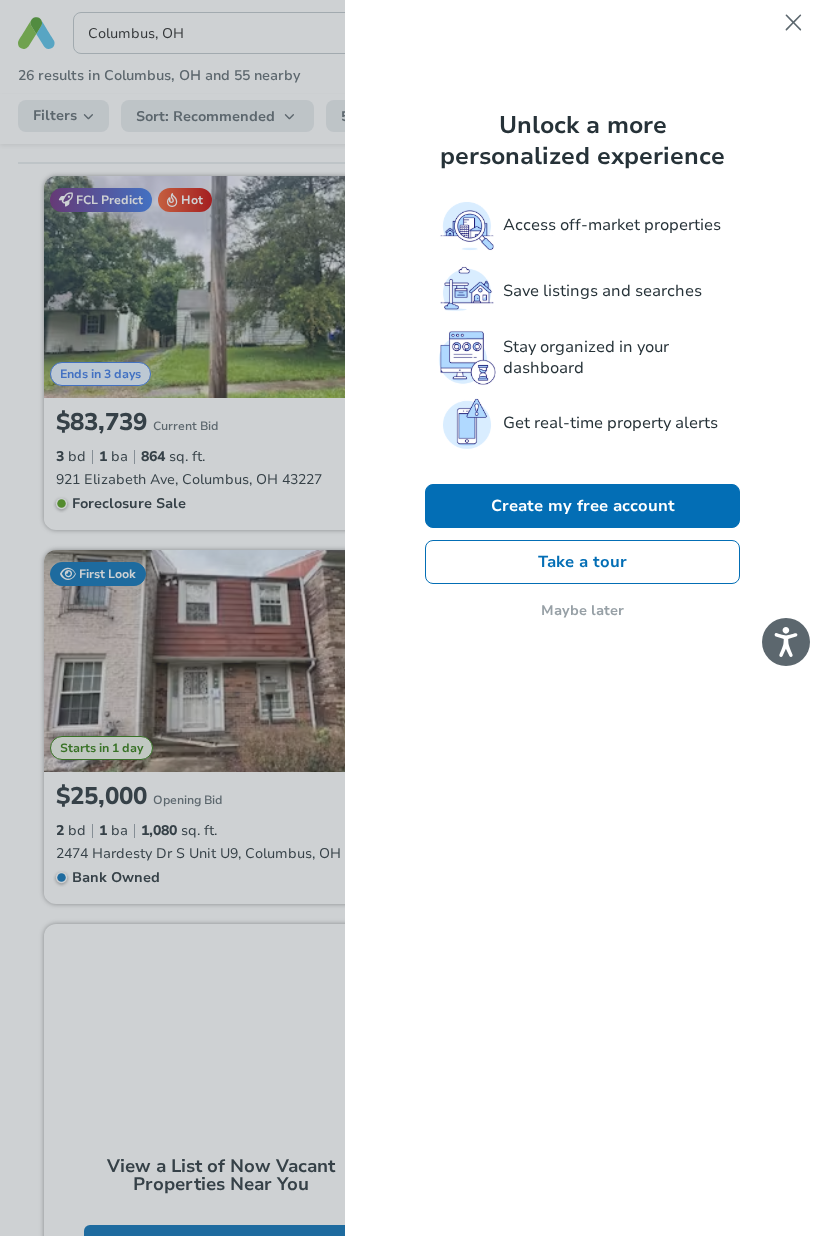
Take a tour (582, 562)
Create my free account (583, 506)
